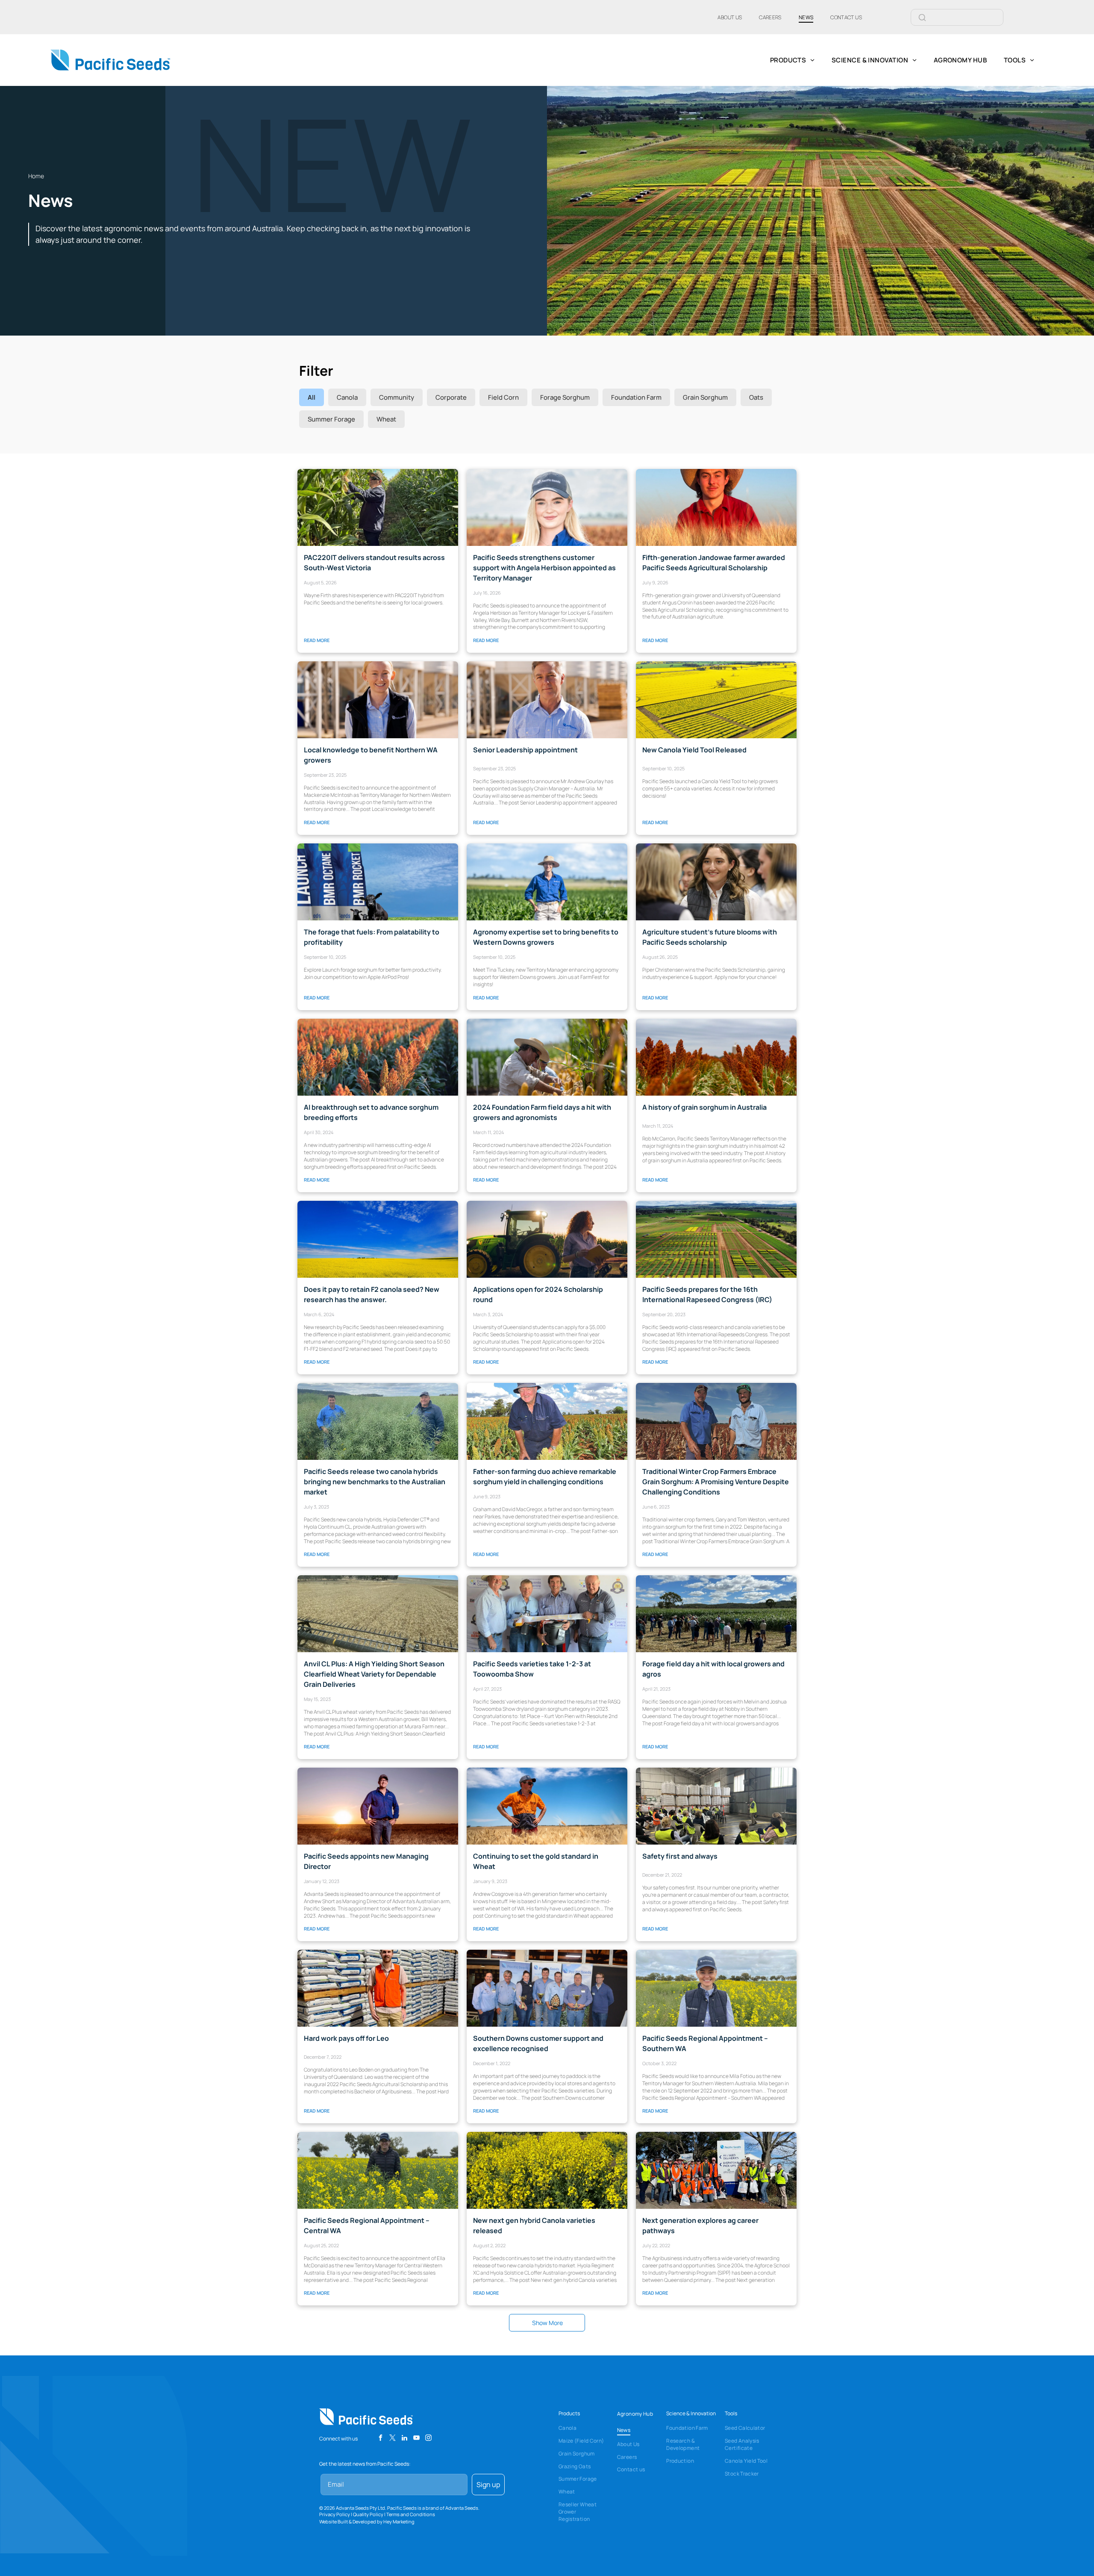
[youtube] (416, 2439)
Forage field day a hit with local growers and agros (713, 1669)
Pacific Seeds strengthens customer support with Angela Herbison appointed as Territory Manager (544, 568)
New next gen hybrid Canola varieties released (534, 2225)
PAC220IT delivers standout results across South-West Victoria (374, 563)
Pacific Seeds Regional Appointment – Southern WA (705, 2043)
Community (397, 397)
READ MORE (317, 640)
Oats (756, 397)
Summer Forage (331, 419)
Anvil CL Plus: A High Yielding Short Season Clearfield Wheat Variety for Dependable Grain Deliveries (374, 1674)
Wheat (386, 419)
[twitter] (393, 2439)
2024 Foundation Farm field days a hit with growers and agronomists (542, 1112)
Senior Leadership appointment (525, 750)
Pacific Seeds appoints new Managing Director (366, 1861)
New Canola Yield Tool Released (694, 750)
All (312, 397)
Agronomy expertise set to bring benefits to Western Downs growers (546, 937)
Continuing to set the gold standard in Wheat (536, 1861)
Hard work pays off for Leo (346, 2038)
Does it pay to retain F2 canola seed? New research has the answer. (372, 1294)
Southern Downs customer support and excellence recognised (538, 2043)
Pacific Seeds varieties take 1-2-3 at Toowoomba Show (532, 1669)
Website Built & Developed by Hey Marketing (367, 2521)
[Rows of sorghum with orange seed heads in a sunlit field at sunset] (378, 1057)
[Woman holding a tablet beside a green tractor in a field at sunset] (547, 1239)
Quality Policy (368, 2514)
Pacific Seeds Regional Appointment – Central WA (367, 2225)
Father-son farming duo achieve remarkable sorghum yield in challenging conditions (545, 1477)
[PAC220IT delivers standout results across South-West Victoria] (378, 507)
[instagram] (428, 2439)
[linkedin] (404, 2439)
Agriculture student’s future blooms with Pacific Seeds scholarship (710, 937)
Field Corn (503, 397)
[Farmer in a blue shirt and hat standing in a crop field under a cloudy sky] (547, 1421)
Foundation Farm (636, 397)
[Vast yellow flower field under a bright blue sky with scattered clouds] (378, 1239)
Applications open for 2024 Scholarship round (538, 1294)
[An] (716, 507)
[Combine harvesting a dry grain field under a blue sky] (378, 1614)
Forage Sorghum (565, 397)
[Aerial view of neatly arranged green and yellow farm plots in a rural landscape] (716, 1239)
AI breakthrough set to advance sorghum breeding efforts (371, 1112)
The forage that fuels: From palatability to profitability (372, 937)
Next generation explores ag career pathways (700, 2225)
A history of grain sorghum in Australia (704, 1107)
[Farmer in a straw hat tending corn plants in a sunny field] (547, 1057)
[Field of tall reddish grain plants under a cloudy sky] (716, 1057)
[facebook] (381, 2439)
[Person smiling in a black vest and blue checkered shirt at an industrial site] (378, 700)
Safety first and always (680, 1856)
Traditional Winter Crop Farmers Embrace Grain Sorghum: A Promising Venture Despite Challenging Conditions (716, 1482)
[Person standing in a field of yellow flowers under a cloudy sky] (378, 2170)
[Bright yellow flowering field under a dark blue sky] (547, 2170)
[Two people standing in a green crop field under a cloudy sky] (378, 1421)
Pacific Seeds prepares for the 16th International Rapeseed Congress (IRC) (707, 1294)
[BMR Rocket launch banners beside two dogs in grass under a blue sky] (378, 882)
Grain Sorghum (705, 397)
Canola (347, 397)
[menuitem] (730, 17)
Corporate (451, 397)
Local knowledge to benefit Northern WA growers (371, 755)
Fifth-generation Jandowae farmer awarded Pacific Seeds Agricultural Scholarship (714, 563)
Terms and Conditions (411, 2514)
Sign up (488, 2485)
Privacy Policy (335, 2514)
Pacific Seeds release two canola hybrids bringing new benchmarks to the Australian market (375, 1482)
